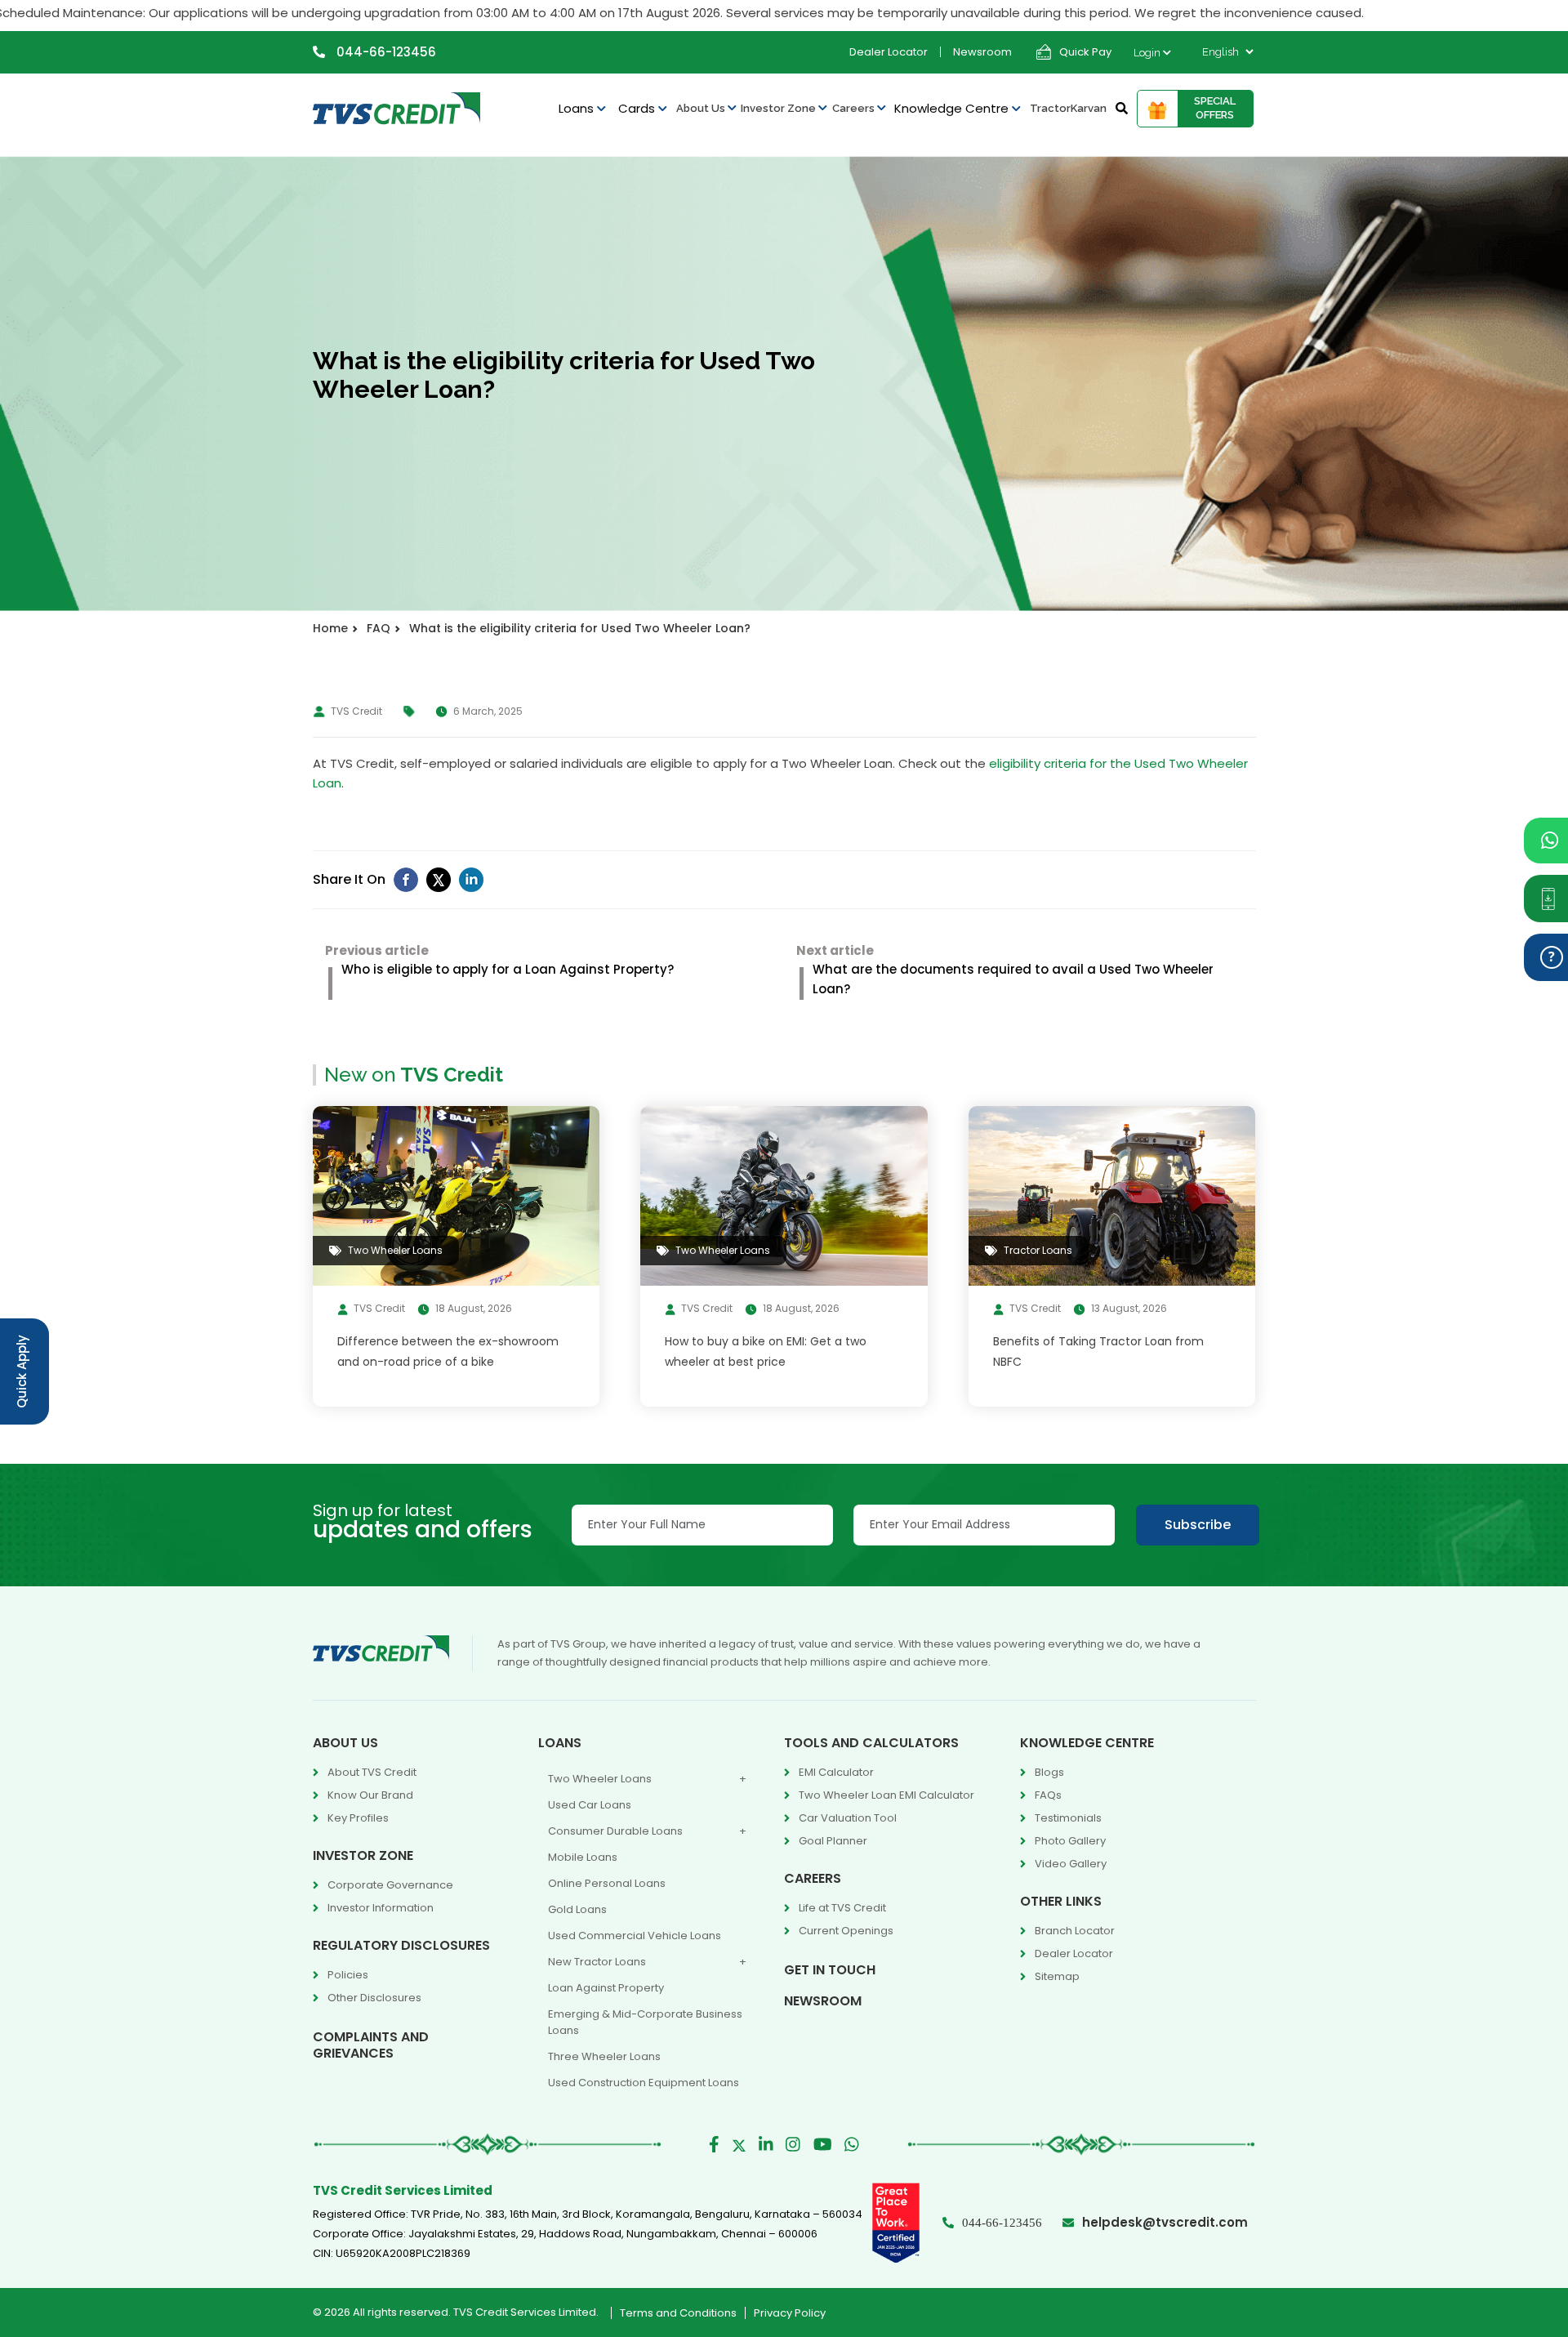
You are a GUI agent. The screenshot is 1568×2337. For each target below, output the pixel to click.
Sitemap (1057, 1976)
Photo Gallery (1070, 1841)
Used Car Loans (590, 1805)
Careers (855, 108)
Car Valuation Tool (848, 1818)
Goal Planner (833, 1841)
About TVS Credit (372, 1772)
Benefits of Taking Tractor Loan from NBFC (1098, 1351)
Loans (578, 108)
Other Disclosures (374, 1998)
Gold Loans (577, 1909)
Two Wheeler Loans (600, 1779)
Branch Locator (1075, 1931)
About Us (702, 108)
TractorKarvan (1068, 108)
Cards (638, 108)
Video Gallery (1071, 1864)
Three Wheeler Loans (604, 2056)
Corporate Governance (390, 1885)
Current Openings (846, 1931)
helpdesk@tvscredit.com (1165, 2223)
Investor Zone (780, 108)
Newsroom (982, 52)
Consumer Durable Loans (615, 1831)
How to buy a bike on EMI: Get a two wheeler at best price (766, 1351)
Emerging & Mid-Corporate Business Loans (645, 2022)
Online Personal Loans (607, 1883)
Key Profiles (358, 1818)
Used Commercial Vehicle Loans (635, 1936)
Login (1148, 53)
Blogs (1049, 1772)
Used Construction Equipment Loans (644, 2083)
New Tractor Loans (597, 1962)
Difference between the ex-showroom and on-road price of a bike (448, 1351)
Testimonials (1068, 1818)
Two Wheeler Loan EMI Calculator (886, 1795)
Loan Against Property (606, 1988)
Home (330, 628)
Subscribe (1198, 1525)
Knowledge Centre (953, 108)
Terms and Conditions (678, 2313)
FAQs (1048, 1795)
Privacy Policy (790, 2313)
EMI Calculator (836, 1772)
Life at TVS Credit (842, 1908)
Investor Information (381, 1908)
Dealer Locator (889, 52)
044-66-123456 (385, 52)
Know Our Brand (370, 1795)
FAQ (379, 628)
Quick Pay (1085, 52)
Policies (348, 1975)
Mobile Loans (583, 1857)
